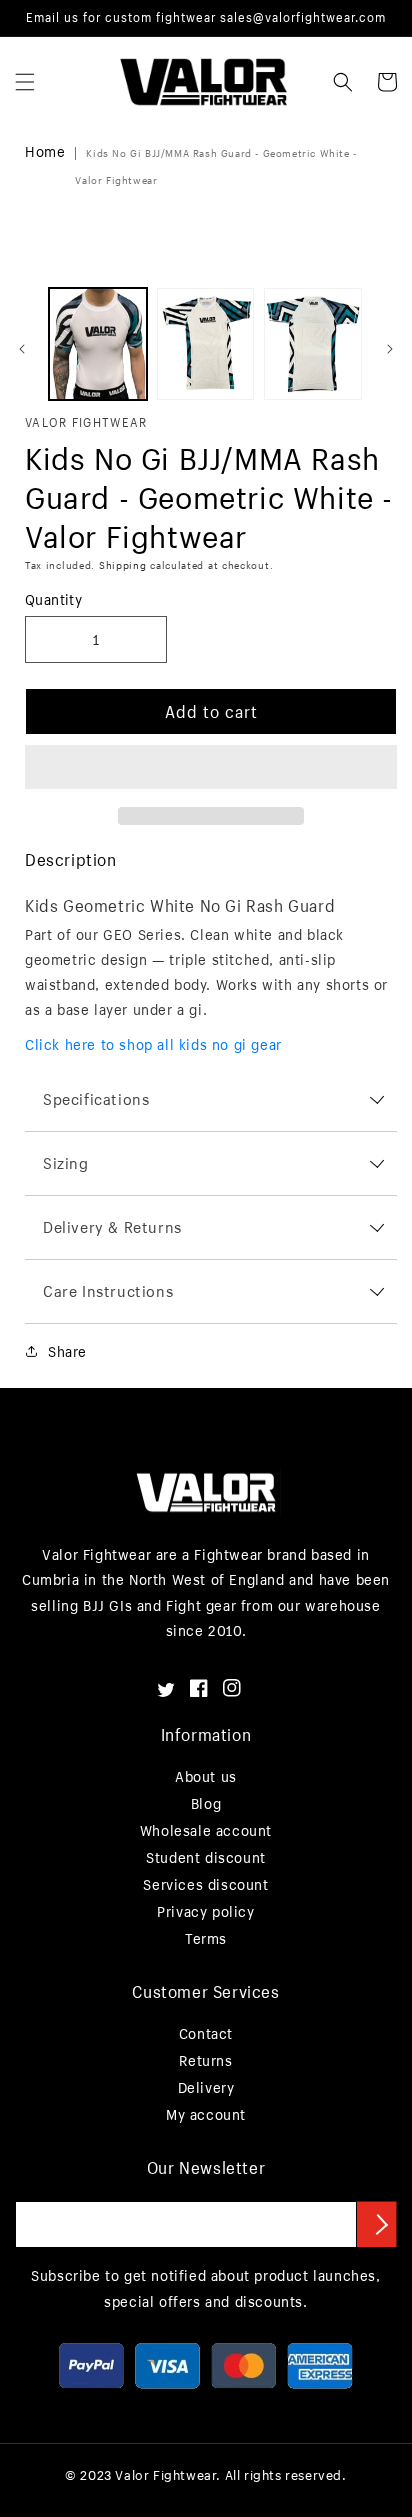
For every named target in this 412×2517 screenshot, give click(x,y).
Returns (205, 2060)
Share (67, 1351)
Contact (206, 2033)
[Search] (343, 82)
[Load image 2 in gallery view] (206, 344)
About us (206, 1776)
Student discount (206, 1857)
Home (45, 151)
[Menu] (25, 82)
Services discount (205, 1884)
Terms (206, 1938)
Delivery (206, 2087)
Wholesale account (206, 1830)
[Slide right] (390, 349)
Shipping (123, 565)
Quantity (53, 599)
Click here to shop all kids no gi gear (153, 1044)
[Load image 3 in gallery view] (313, 344)
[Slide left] (22, 349)
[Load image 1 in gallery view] (98, 344)
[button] (211, 768)
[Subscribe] (377, 2224)
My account (206, 2114)
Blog (206, 1803)
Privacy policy (205, 1911)
